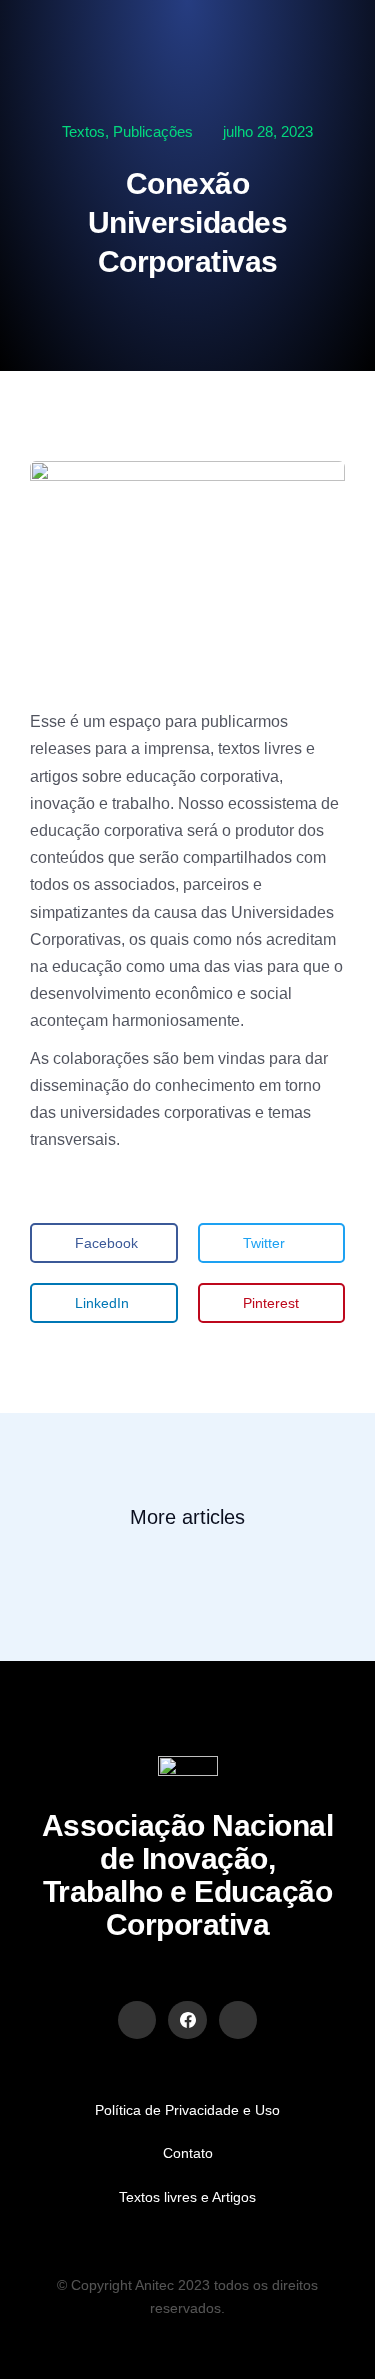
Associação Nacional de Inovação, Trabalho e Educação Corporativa (188, 1875)
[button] (104, 1243)
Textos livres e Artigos (187, 2197)
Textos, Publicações (127, 131)
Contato (188, 2153)
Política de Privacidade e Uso (187, 2110)
